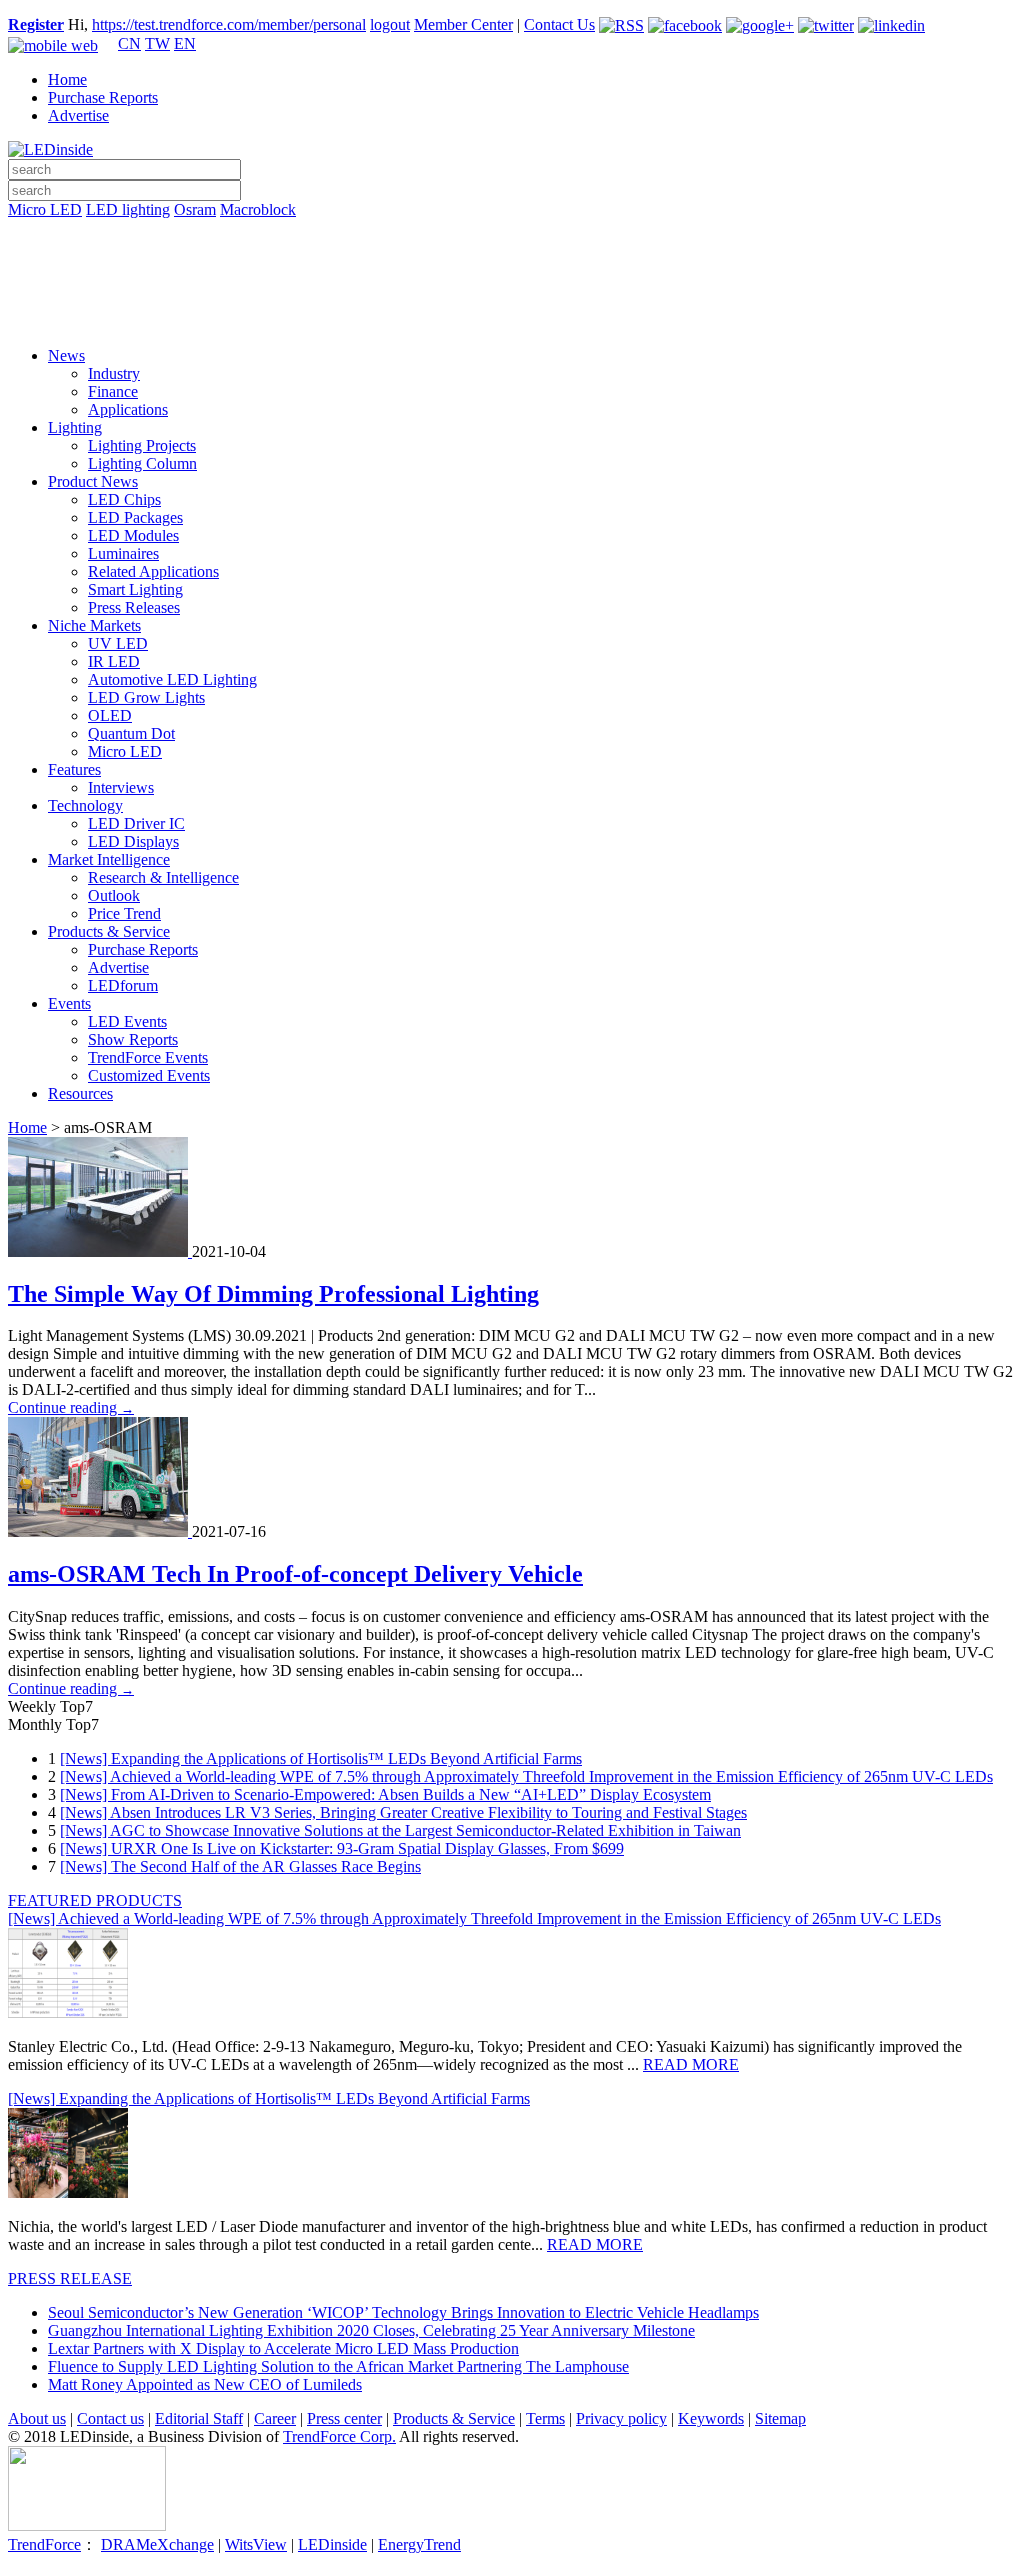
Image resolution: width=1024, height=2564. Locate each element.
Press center (344, 2418)
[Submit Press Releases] (512, 289)
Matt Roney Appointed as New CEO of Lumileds (205, 2384)
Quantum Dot (131, 733)
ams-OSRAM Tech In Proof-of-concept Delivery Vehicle (295, 1574)
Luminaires (123, 553)
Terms (545, 2418)
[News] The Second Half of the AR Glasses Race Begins (240, 1866)
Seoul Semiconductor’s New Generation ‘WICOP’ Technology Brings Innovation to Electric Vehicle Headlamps (403, 2312)
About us (37, 2418)
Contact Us (559, 24)
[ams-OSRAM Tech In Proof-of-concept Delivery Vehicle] (100, 1531)
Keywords (711, 2418)
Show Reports (133, 1039)
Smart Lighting (135, 589)
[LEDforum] (512, 317)
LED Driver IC (136, 823)
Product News (93, 481)
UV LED (118, 643)
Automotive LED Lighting (172, 679)
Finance (113, 391)
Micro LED (45, 209)
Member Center (463, 24)
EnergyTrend (419, 2544)
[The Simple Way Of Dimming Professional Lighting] (100, 1251)
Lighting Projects (142, 445)
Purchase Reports (103, 97)
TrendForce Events (148, 1057)
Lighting (75, 427)
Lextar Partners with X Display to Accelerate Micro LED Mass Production (283, 2348)
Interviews (121, 787)
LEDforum (123, 985)
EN (185, 43)
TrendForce (44, 2544)
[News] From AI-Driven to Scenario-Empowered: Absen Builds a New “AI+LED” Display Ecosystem (385, 1794)
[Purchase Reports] (512, 233)
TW (157, 43)
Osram (195, 209)
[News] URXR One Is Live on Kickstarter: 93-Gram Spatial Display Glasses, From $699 (342, 1848)
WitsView (256, 2544)
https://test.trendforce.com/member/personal (229, 24)
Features (74, 769)
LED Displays (133, 841)
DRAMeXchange (157, 2544)
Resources (80, 1093)
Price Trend (124, 913)
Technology (85, 805)
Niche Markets (94, 625)
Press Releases (134, 607)
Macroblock (258, 209)
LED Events (127, 1021)
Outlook (114, 895)
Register (36, 24)
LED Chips (124, 499)
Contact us (110, 2418)
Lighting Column (142, 463)
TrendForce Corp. (339, 2436)
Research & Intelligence (163, 877)
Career (275, 2418)
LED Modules (133, 535)
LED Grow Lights (146, 697)
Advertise (78, 115)
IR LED (114, 661)
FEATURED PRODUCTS (95, 1900)
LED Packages (135, 517)
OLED (110, 715)
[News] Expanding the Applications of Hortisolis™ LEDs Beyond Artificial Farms (321, 1758)
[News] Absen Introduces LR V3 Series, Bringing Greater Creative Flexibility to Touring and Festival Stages (403, 1812)
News (66, 355)
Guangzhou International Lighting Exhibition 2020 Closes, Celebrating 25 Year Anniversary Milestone (371, 2330)
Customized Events (149, 1075)
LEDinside (332, 2544)
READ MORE (691, 2064)
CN (129, 43)
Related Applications (153, 571)
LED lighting (128, 209)
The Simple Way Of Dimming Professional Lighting (273, 1294)
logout (390, 24)
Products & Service (109, 931)
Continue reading (71, 1407)
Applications (128, 409)
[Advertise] (512, 261)
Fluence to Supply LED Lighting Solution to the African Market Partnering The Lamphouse (338, 2366)
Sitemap (780, 2418)
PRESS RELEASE (70, 2278)
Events (69, 1003)
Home (67, 79)
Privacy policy (621, 2418)
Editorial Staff (199, 2418)
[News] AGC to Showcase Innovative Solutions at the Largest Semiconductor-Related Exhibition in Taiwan (400, 1830)
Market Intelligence (109, 859)
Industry (114, 373)
